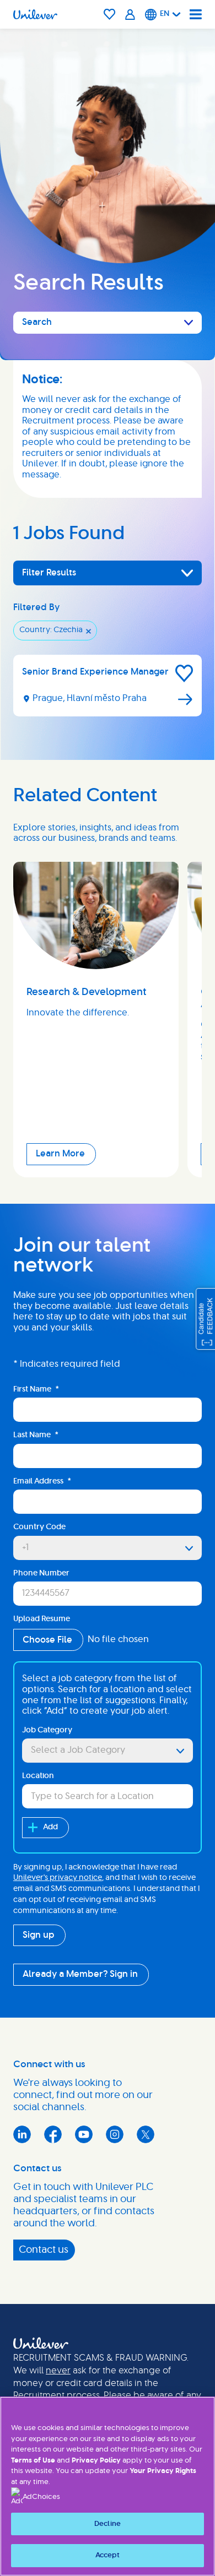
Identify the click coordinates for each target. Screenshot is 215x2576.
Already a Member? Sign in (80, 1974)
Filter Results (49, 573)
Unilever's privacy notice (58, 1878)
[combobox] (108, 1751)
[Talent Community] (130, 14)
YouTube (84, 2134)
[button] (184, 673)
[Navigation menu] (196, 14)
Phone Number (41, 1573)
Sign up (39, 1935)
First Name (36, 1389)
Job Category (47, 1730)
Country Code (39, 1527)
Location (38, 1776)
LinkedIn (22, 2134)
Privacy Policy (96, 2461)
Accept (108, 2555)
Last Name (36, 1435)
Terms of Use (33, 2461)
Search (37, 322)
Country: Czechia (51, 630)
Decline (108, 2524)
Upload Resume (42, 1619)
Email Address (42, 1481)
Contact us (44, 2250)
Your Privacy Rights (163, 2471)
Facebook (53, 2134)
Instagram (115, 2134)
